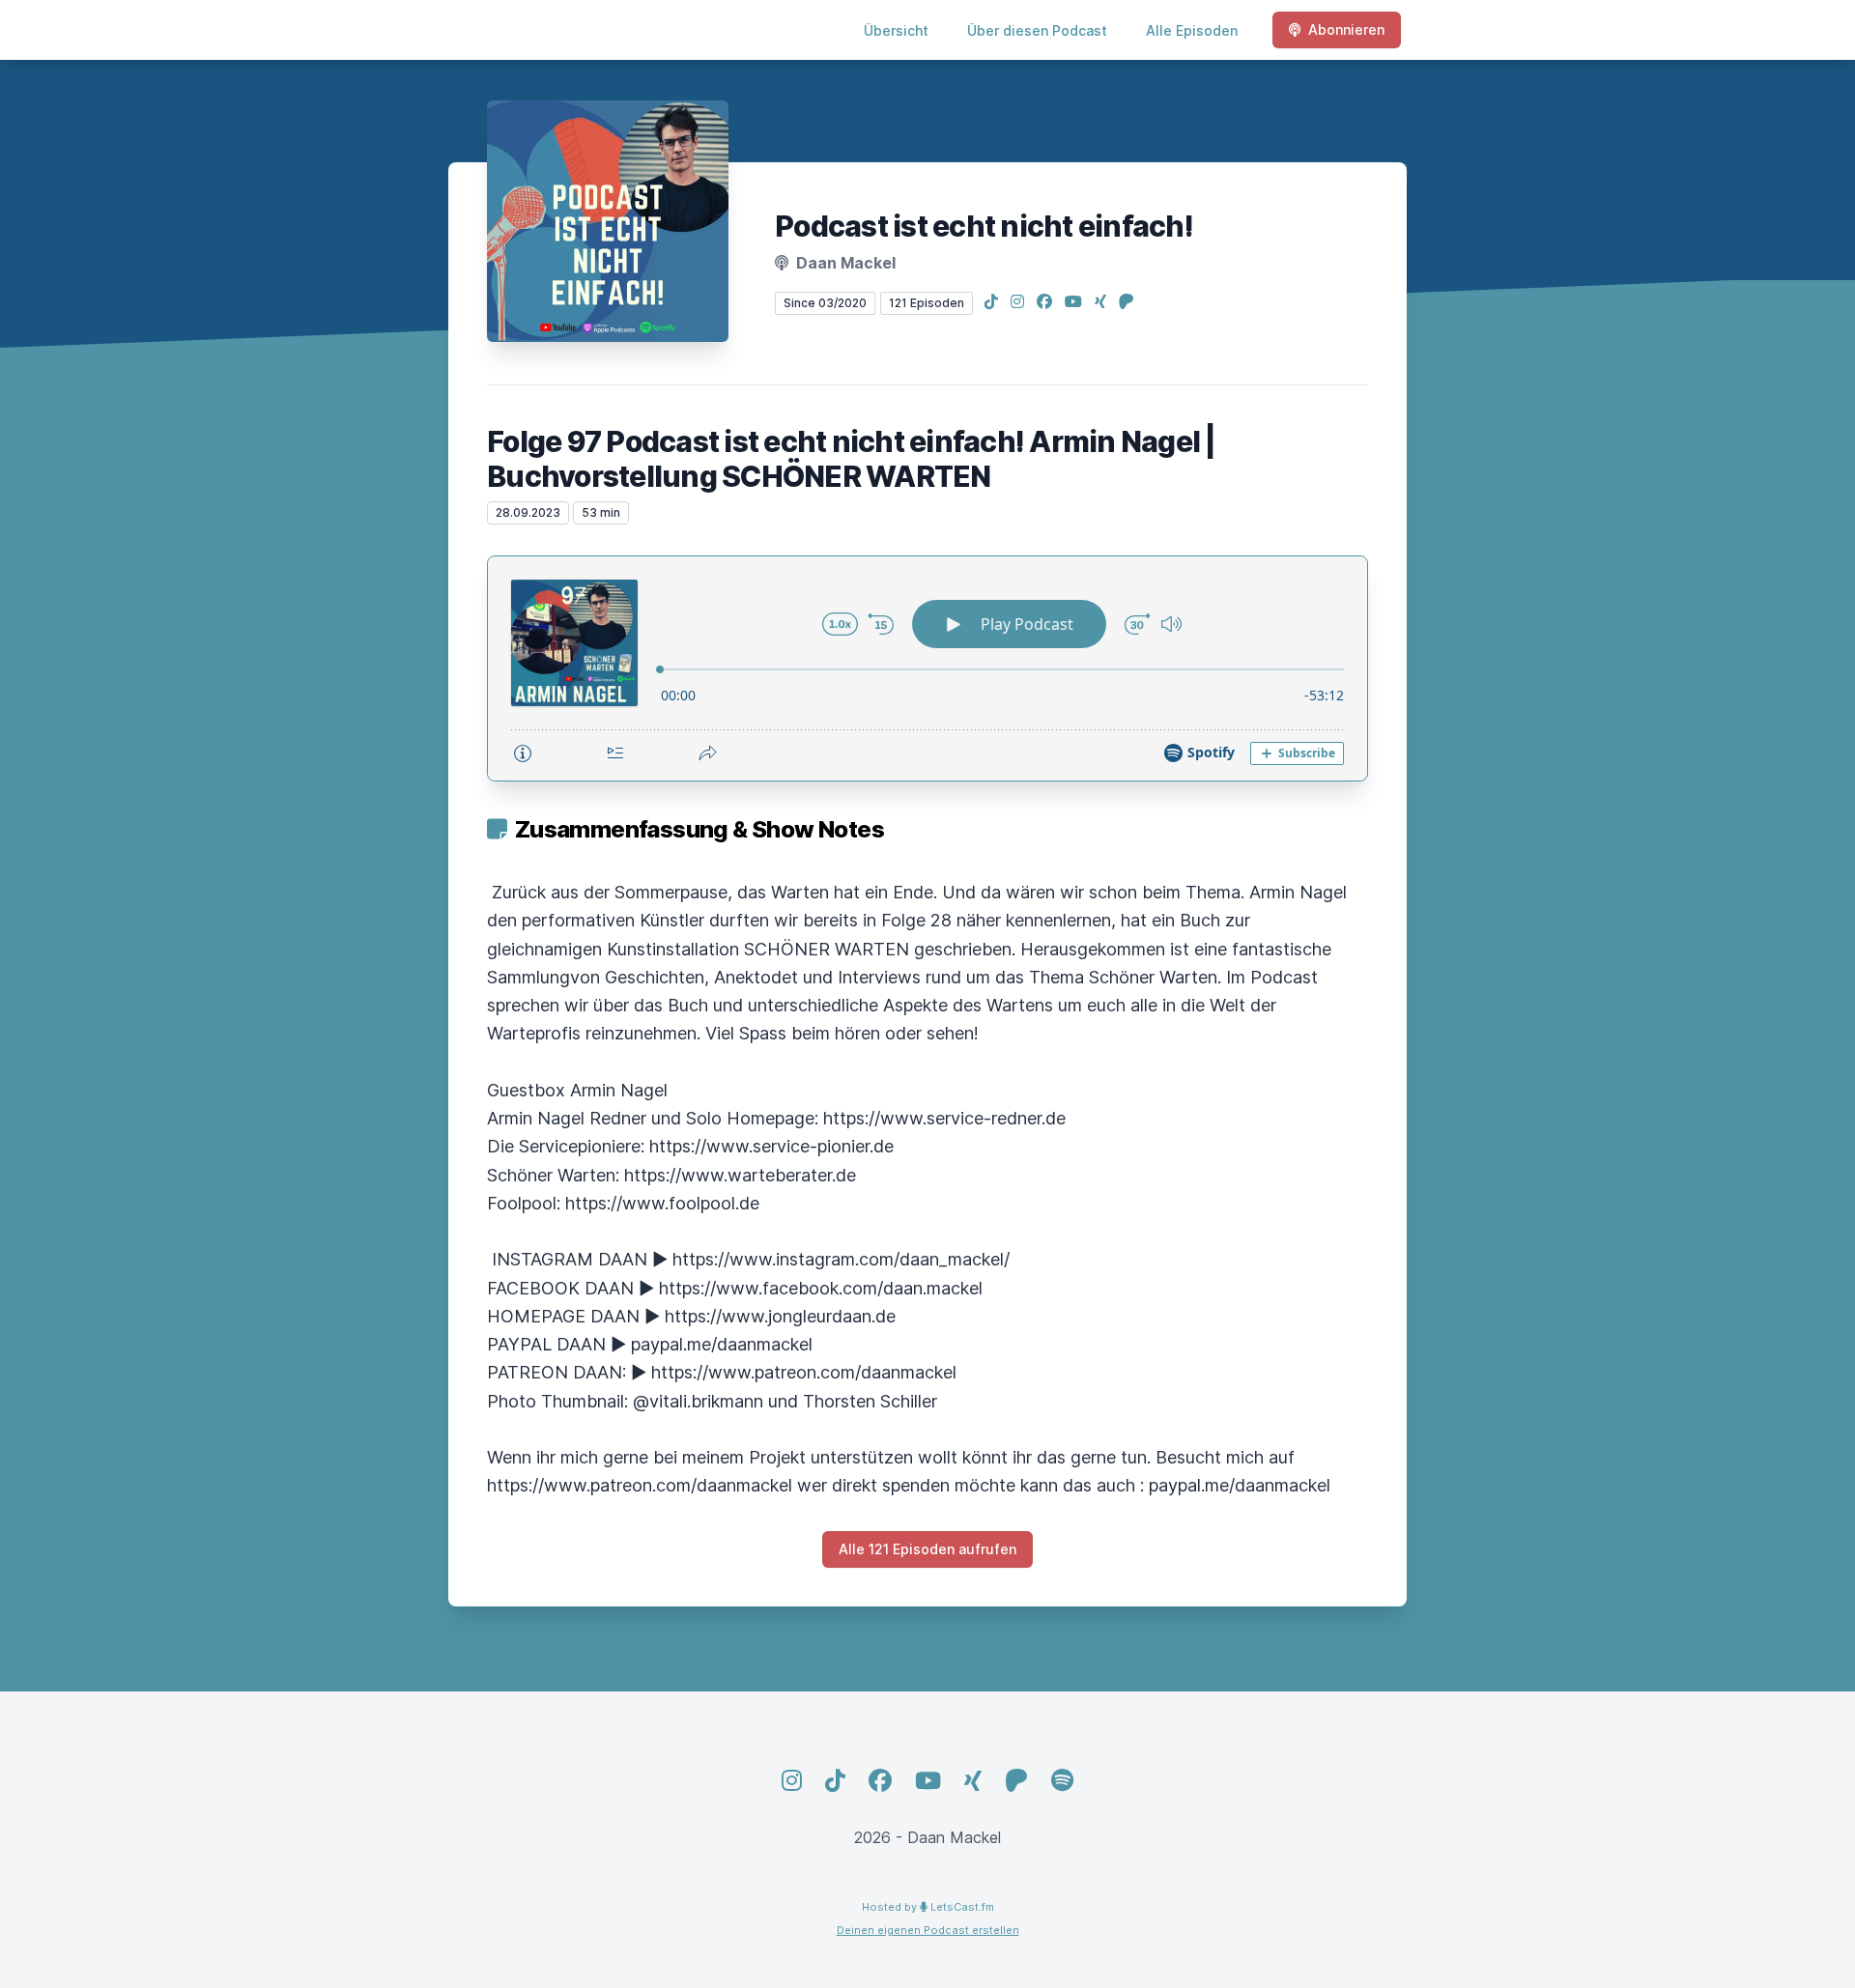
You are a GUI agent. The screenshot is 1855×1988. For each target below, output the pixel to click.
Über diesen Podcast (1037, 30)
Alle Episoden (1192, 30)
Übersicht (896, 30)
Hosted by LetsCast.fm (928, 1907)
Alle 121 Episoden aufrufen (927, 1549)
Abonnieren (1346, 29)
